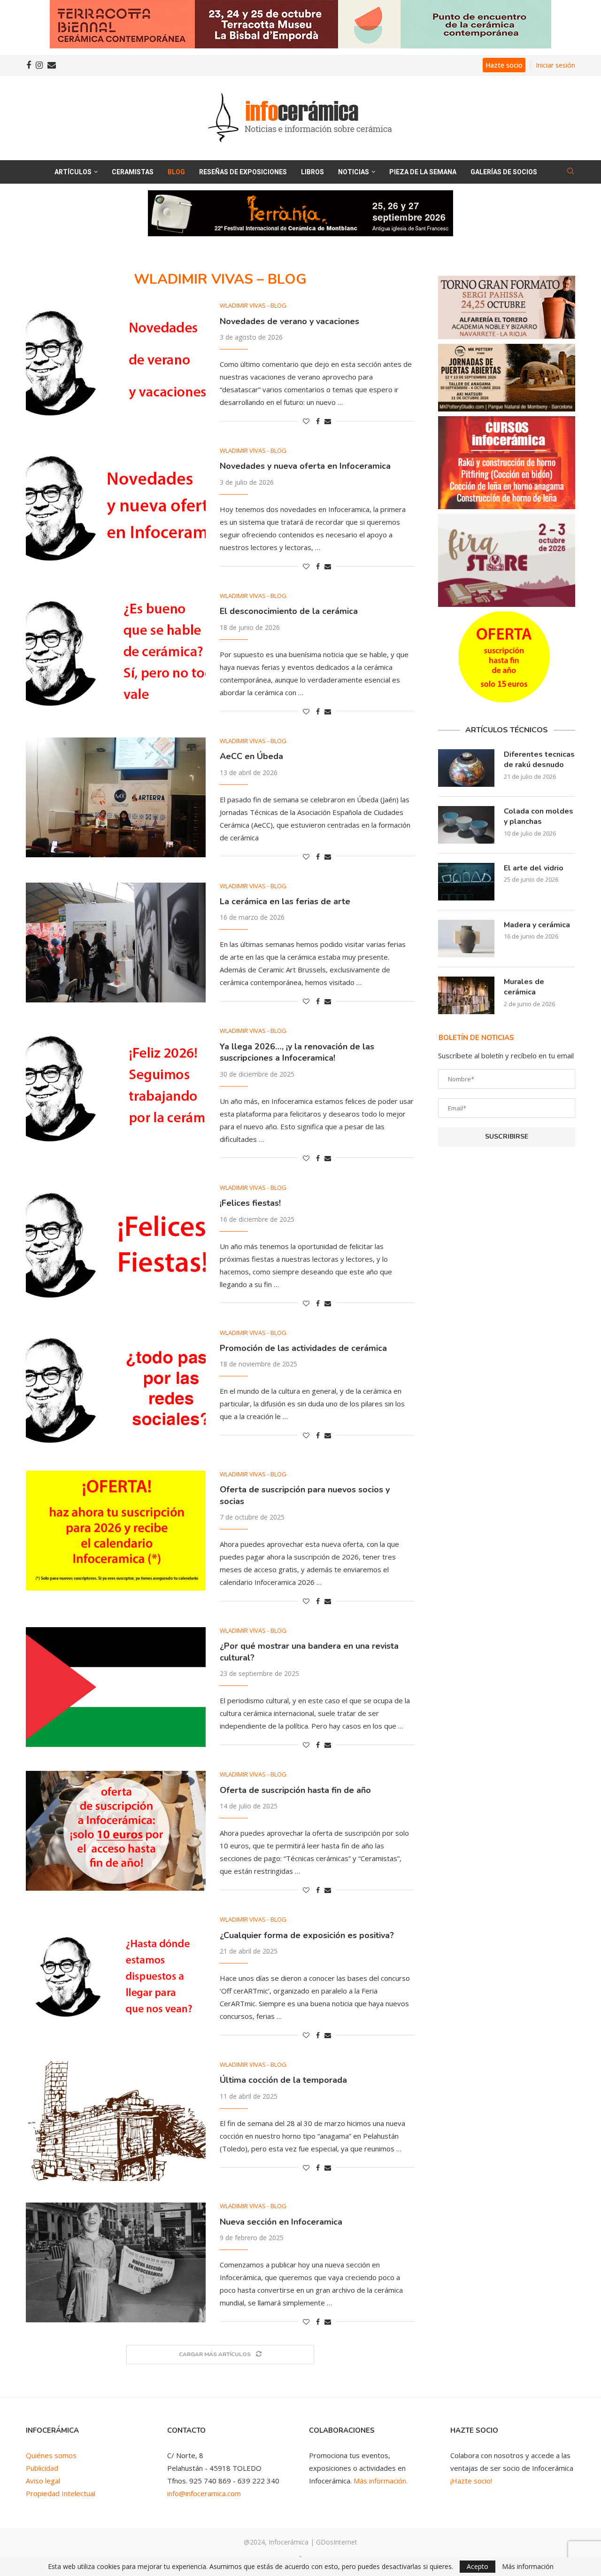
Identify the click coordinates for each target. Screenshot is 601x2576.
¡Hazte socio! (471, 2481)
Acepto (478, 2566)
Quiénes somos (51, 2455)
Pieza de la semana (423, 172)
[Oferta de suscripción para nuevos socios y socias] (116, 1531)
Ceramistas (133, 172)
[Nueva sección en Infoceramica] (116, 2262)
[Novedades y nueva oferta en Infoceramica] (116, 507)
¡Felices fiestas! (250, 1203)
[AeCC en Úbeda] (116, 797)
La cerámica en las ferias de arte (285, 901)
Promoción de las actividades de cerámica (303, 1348)
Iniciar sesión (555, 65)
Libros (312, 172)
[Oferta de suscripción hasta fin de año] (116, 1831)
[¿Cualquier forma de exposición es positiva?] (116, 1976)
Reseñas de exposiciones (243, 172)
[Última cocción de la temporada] (116, 2121)
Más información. (381, 2481)
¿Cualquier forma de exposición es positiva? (307, 1935)
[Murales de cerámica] (466, 995)
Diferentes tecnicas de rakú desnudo (539, 760)
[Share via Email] (328, 421)
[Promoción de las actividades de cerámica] (116, 1389)
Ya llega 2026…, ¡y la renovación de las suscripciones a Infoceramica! (297, 1052)
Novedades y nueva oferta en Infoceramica (305, 466)
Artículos (73, 172)
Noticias (354, 172)
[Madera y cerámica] (466, 939)
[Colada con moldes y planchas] (466, 825)
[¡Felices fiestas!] (116, 1244)
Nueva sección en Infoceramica (281, 2222)
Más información (528, 2567)
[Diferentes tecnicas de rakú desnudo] (466, 768)
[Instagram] (39, 65)
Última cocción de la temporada (283, 2080)
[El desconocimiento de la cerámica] (116, 652)
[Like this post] (306, 421)
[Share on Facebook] (318, 421)
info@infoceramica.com (204, 2493)
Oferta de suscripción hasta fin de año (295, 1790)
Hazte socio (504, 65)
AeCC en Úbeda (251, 756)
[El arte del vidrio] (466, 882)
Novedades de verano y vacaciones (289, 321)
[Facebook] (29, 65)
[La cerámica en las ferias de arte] (116, 943)
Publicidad (42, 2468)
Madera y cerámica (537, 925)
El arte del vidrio (534, 868)
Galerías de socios (504, 172)
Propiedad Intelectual (61, 2493)
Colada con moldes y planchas (539, 816)
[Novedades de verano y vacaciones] (116, 362)
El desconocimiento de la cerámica (289, 611)
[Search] (570, 172)
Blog (176, 172)
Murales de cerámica (524, 987)
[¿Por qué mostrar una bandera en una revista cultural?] (116, 1687)
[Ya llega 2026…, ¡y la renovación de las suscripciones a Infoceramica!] (116, 1087)
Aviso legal (43, 2481)
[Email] (52, 65)
